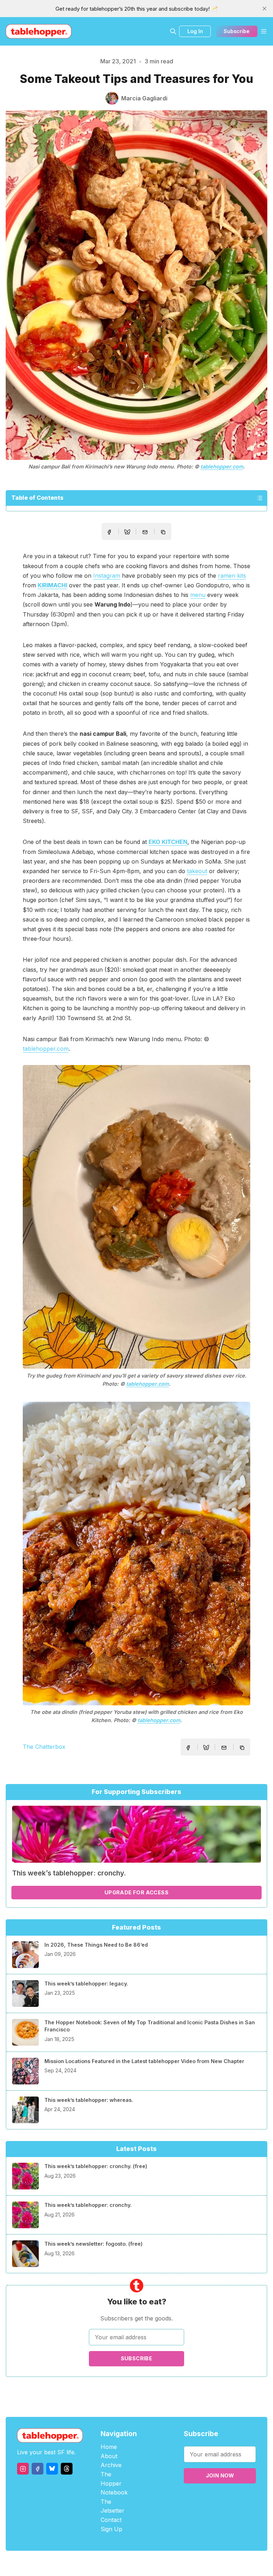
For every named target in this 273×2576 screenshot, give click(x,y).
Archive (111, 2465)
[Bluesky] (52, 2469)
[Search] (173, 31)
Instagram (107, 576)
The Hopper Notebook (114, 2483)
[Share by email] (145, 532)
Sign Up (111, 2529)
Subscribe (237, 31)
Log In (195, 31)
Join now (220, 2475)
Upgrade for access (136, 1892)
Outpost (174, 2563)
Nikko (204, 2563)
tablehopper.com (222, 466)
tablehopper (94, 2563)
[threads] (67, 2469)
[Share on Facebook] (109, 532)
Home (109, 2447)
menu (198, 595)
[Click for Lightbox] (136, 1217)
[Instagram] (23, 2469)
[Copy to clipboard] (164, 533)
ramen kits (232, 576)
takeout (197, 871)
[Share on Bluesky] (127, 533)
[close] (264, 9)
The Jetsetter (113, 2506)
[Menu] (264, 31)
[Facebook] (38, 2469)
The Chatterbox (44, 1747)
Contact (111, 2520)
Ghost (154, 2563)
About (109, 2456)
